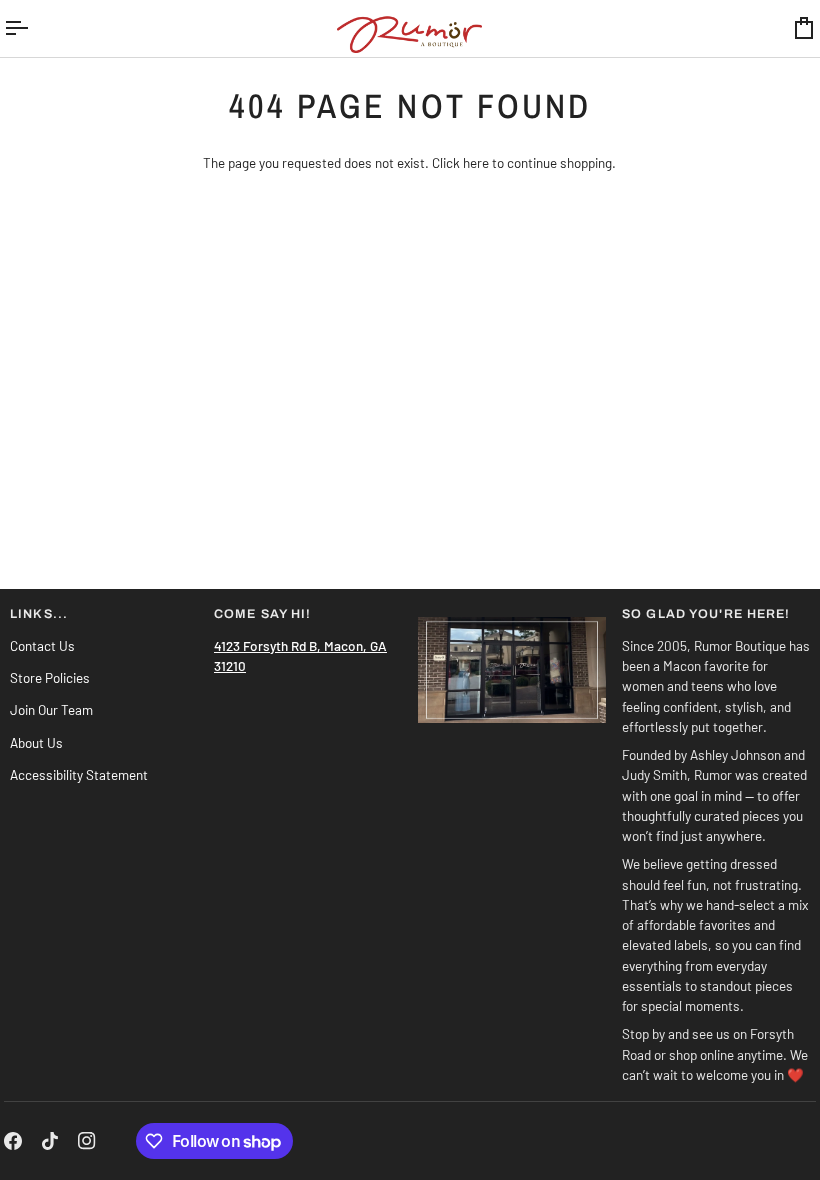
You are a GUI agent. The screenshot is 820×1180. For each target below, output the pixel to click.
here (476, 162)
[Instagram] (87, 1141)
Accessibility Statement (79, 774)
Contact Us (42, 645)
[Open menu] (34, 28)
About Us (36, 742)
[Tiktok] (50, 1141)
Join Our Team (51, 709)
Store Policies (50, 677)
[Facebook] (13, 1141)
